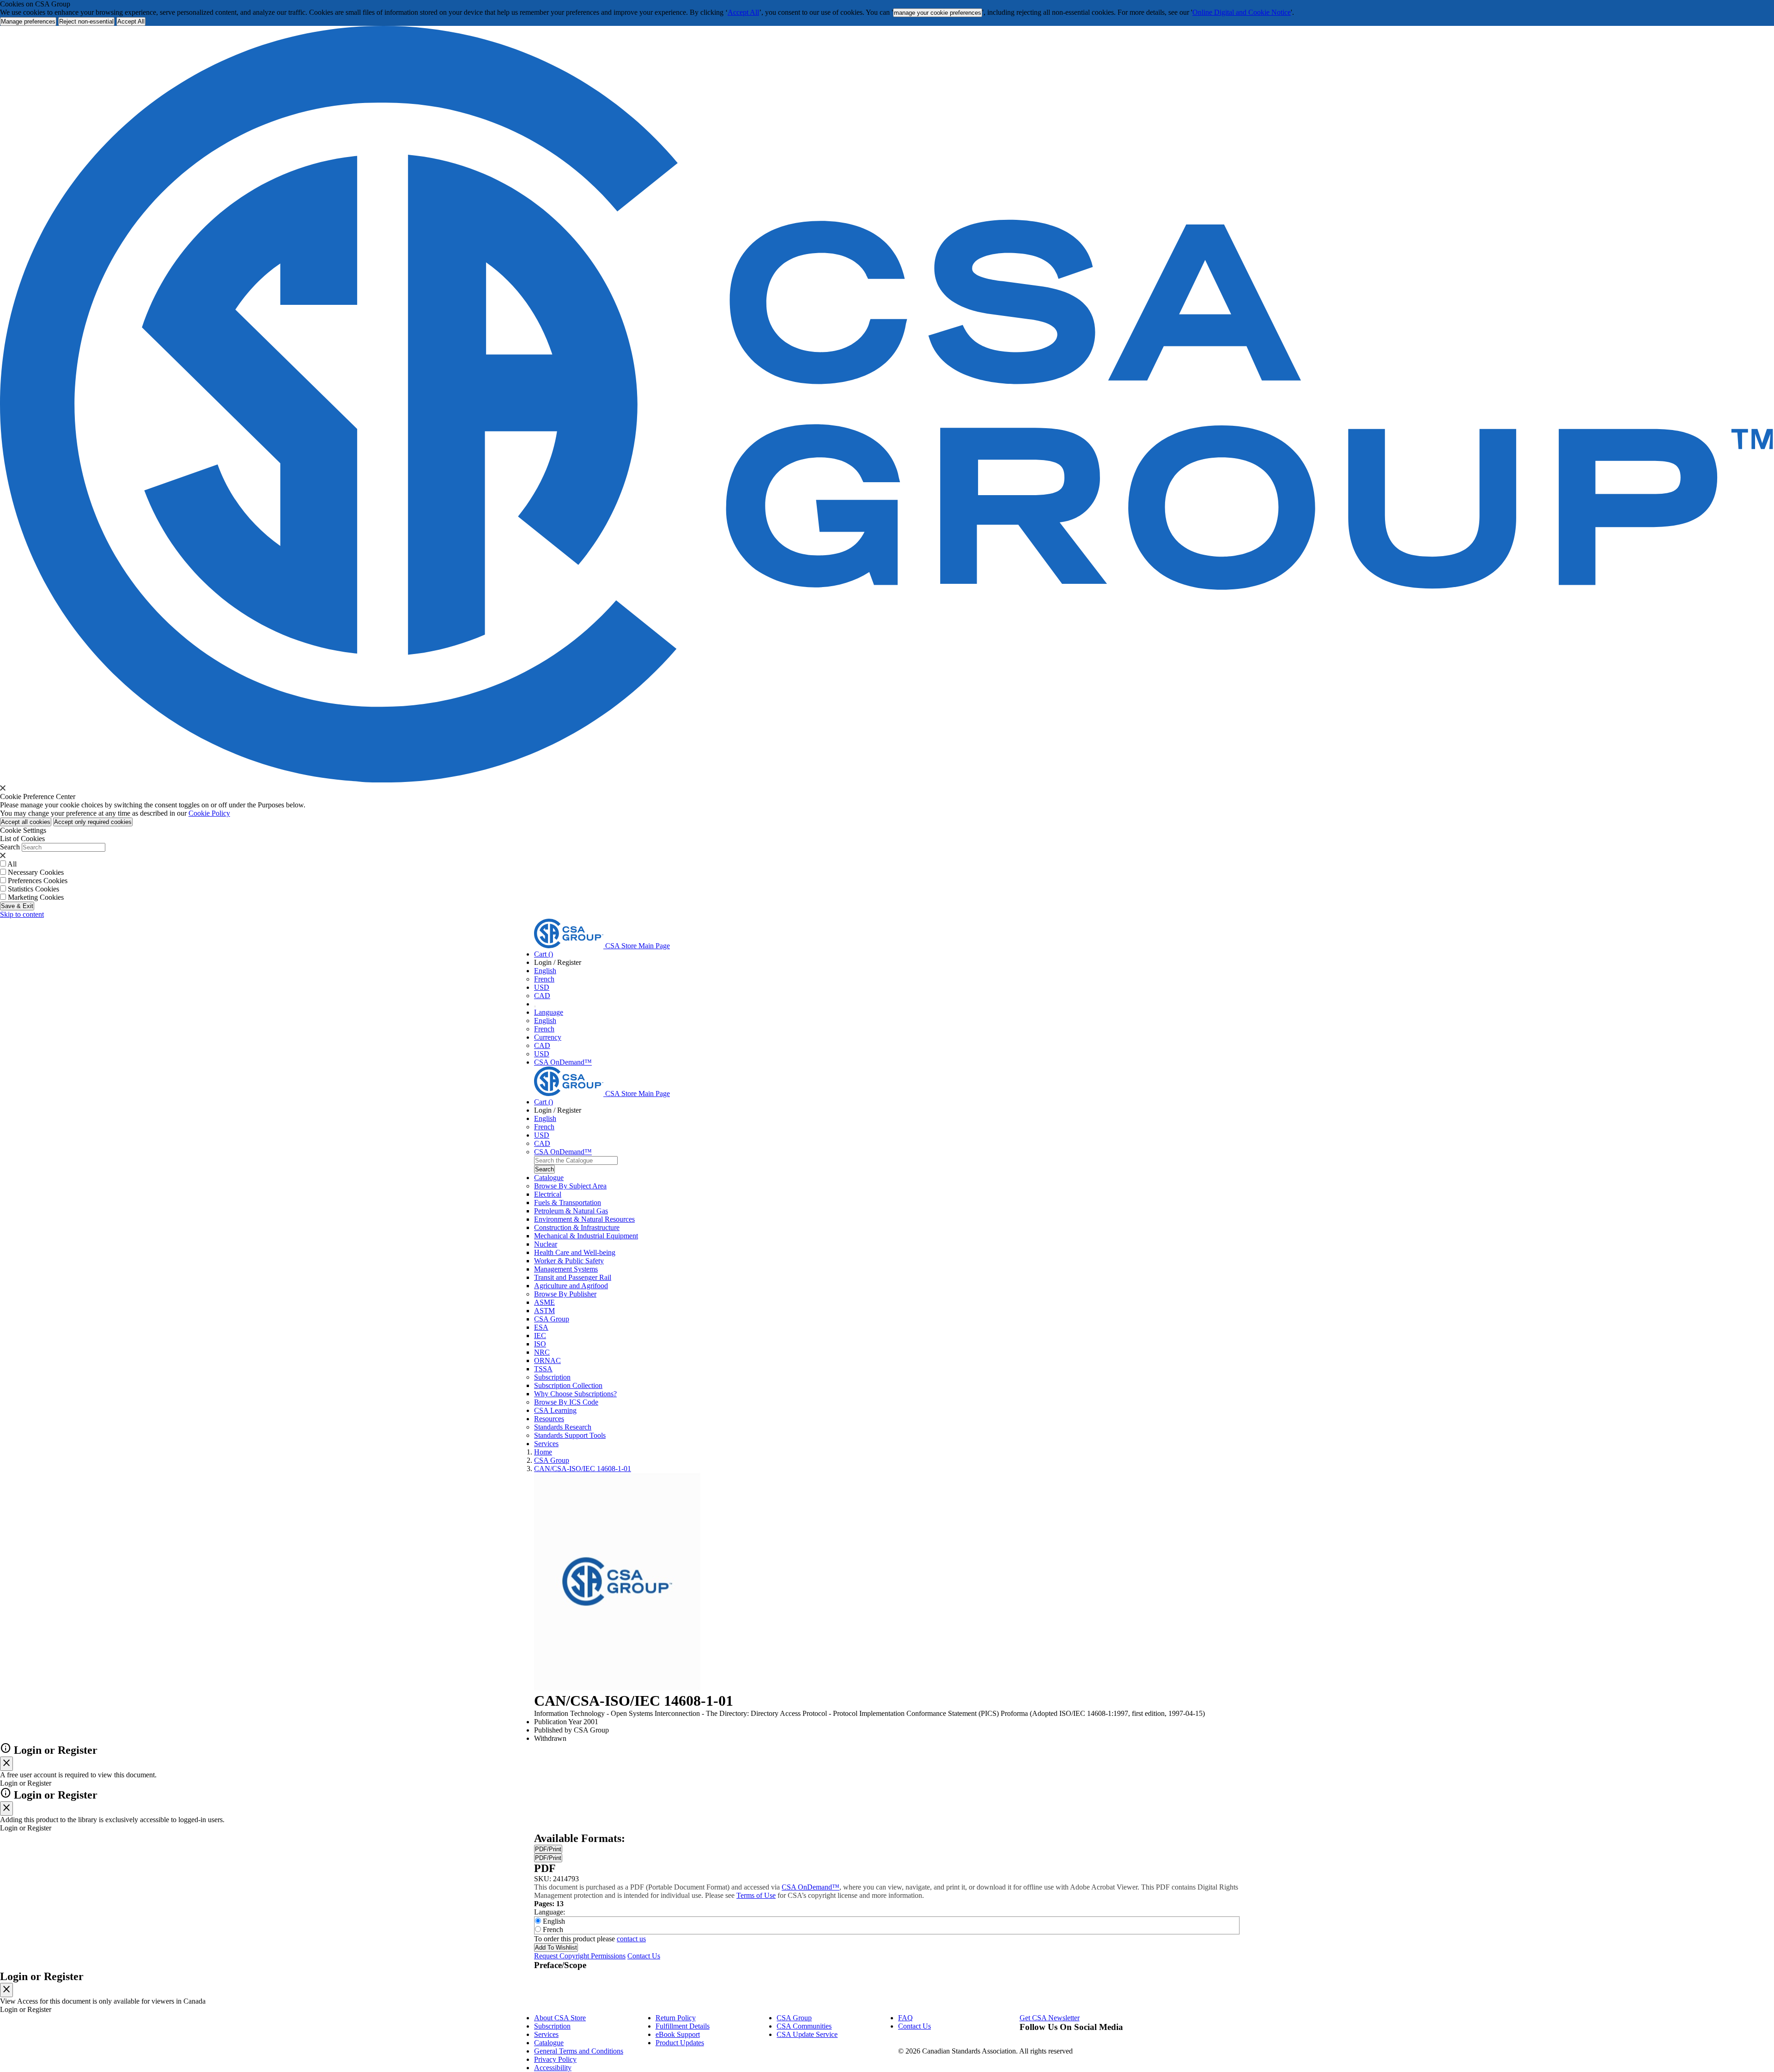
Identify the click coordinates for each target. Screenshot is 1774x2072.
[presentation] (3, 788)
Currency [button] (548, 1037)
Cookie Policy (209, 813)
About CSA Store (560, 2018)
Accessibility (553, 2068)
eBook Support (678, 2034)
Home (543, 1452)
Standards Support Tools (570, 1435)
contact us (631, 1939)
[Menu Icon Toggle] (535, 1006)
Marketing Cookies (36, 897)
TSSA (543, 1369)
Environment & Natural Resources (584, 1219)
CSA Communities (804, 2026)
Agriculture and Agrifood (571, 1286)
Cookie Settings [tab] (23, 830)
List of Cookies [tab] (22, 839)
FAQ (905, 2018)
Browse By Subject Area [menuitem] (570, 1186)
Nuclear (546, 1244)
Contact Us (644, 1956)
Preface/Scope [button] (560, 1965)
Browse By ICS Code (566, 1402)
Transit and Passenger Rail (573, 1277)
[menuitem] (887, 1194)
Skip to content (22, 914)
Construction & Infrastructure (577, 1227)
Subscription (552, 2026)
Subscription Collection (568, 1385)
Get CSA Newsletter (1050, 2018)
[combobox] (576, 1160)
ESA (541, 1327)
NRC (542, 1352)
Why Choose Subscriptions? (575, 1394)
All (12, 864)
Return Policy (676, 2018)
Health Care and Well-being (575, 1252)
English (545, 1021)
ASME (544, 1302)
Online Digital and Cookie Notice (1242, 12)
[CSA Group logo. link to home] (887, 780)
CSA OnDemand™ (563, 1062)
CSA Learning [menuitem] (555, 1410)
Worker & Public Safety (569, 1261)
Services (546, 2034)
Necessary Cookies (36, 872)
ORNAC (547, 1360)
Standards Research (563, 1427)
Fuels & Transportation (568, 1203)
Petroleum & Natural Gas (571, 1211)
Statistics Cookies (33, 889)
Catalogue (549, 2043)
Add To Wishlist (556, 1948)
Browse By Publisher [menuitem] (565, 1294)
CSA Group (552, 1319)
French (544, 979)
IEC (540, 1336)
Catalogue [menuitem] (549, 1178)
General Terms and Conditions (579, 2051)
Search (10, 847)
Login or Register (42, 1976)
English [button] (545, 971)
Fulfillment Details (683, 2026)
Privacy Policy (555, 2059)
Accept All (743, 12)
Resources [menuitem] (549, 1419)
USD (542, 987)
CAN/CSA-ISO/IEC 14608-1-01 (583, 1469)
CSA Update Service (807, 2034)
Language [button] (549, 1012)
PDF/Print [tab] (548, 1849)
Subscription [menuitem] (552, 1377)
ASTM (544, 1311)
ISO (540, 1344)
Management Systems (566, 1269)
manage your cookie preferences (938, 13)
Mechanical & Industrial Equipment (586, 1236)
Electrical (548, 1194)
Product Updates (680, 2043)
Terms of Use (756, 1895)
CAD (542, 996)
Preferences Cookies (38, 881)
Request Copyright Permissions (580, 1956)
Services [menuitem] (546, 1444)
